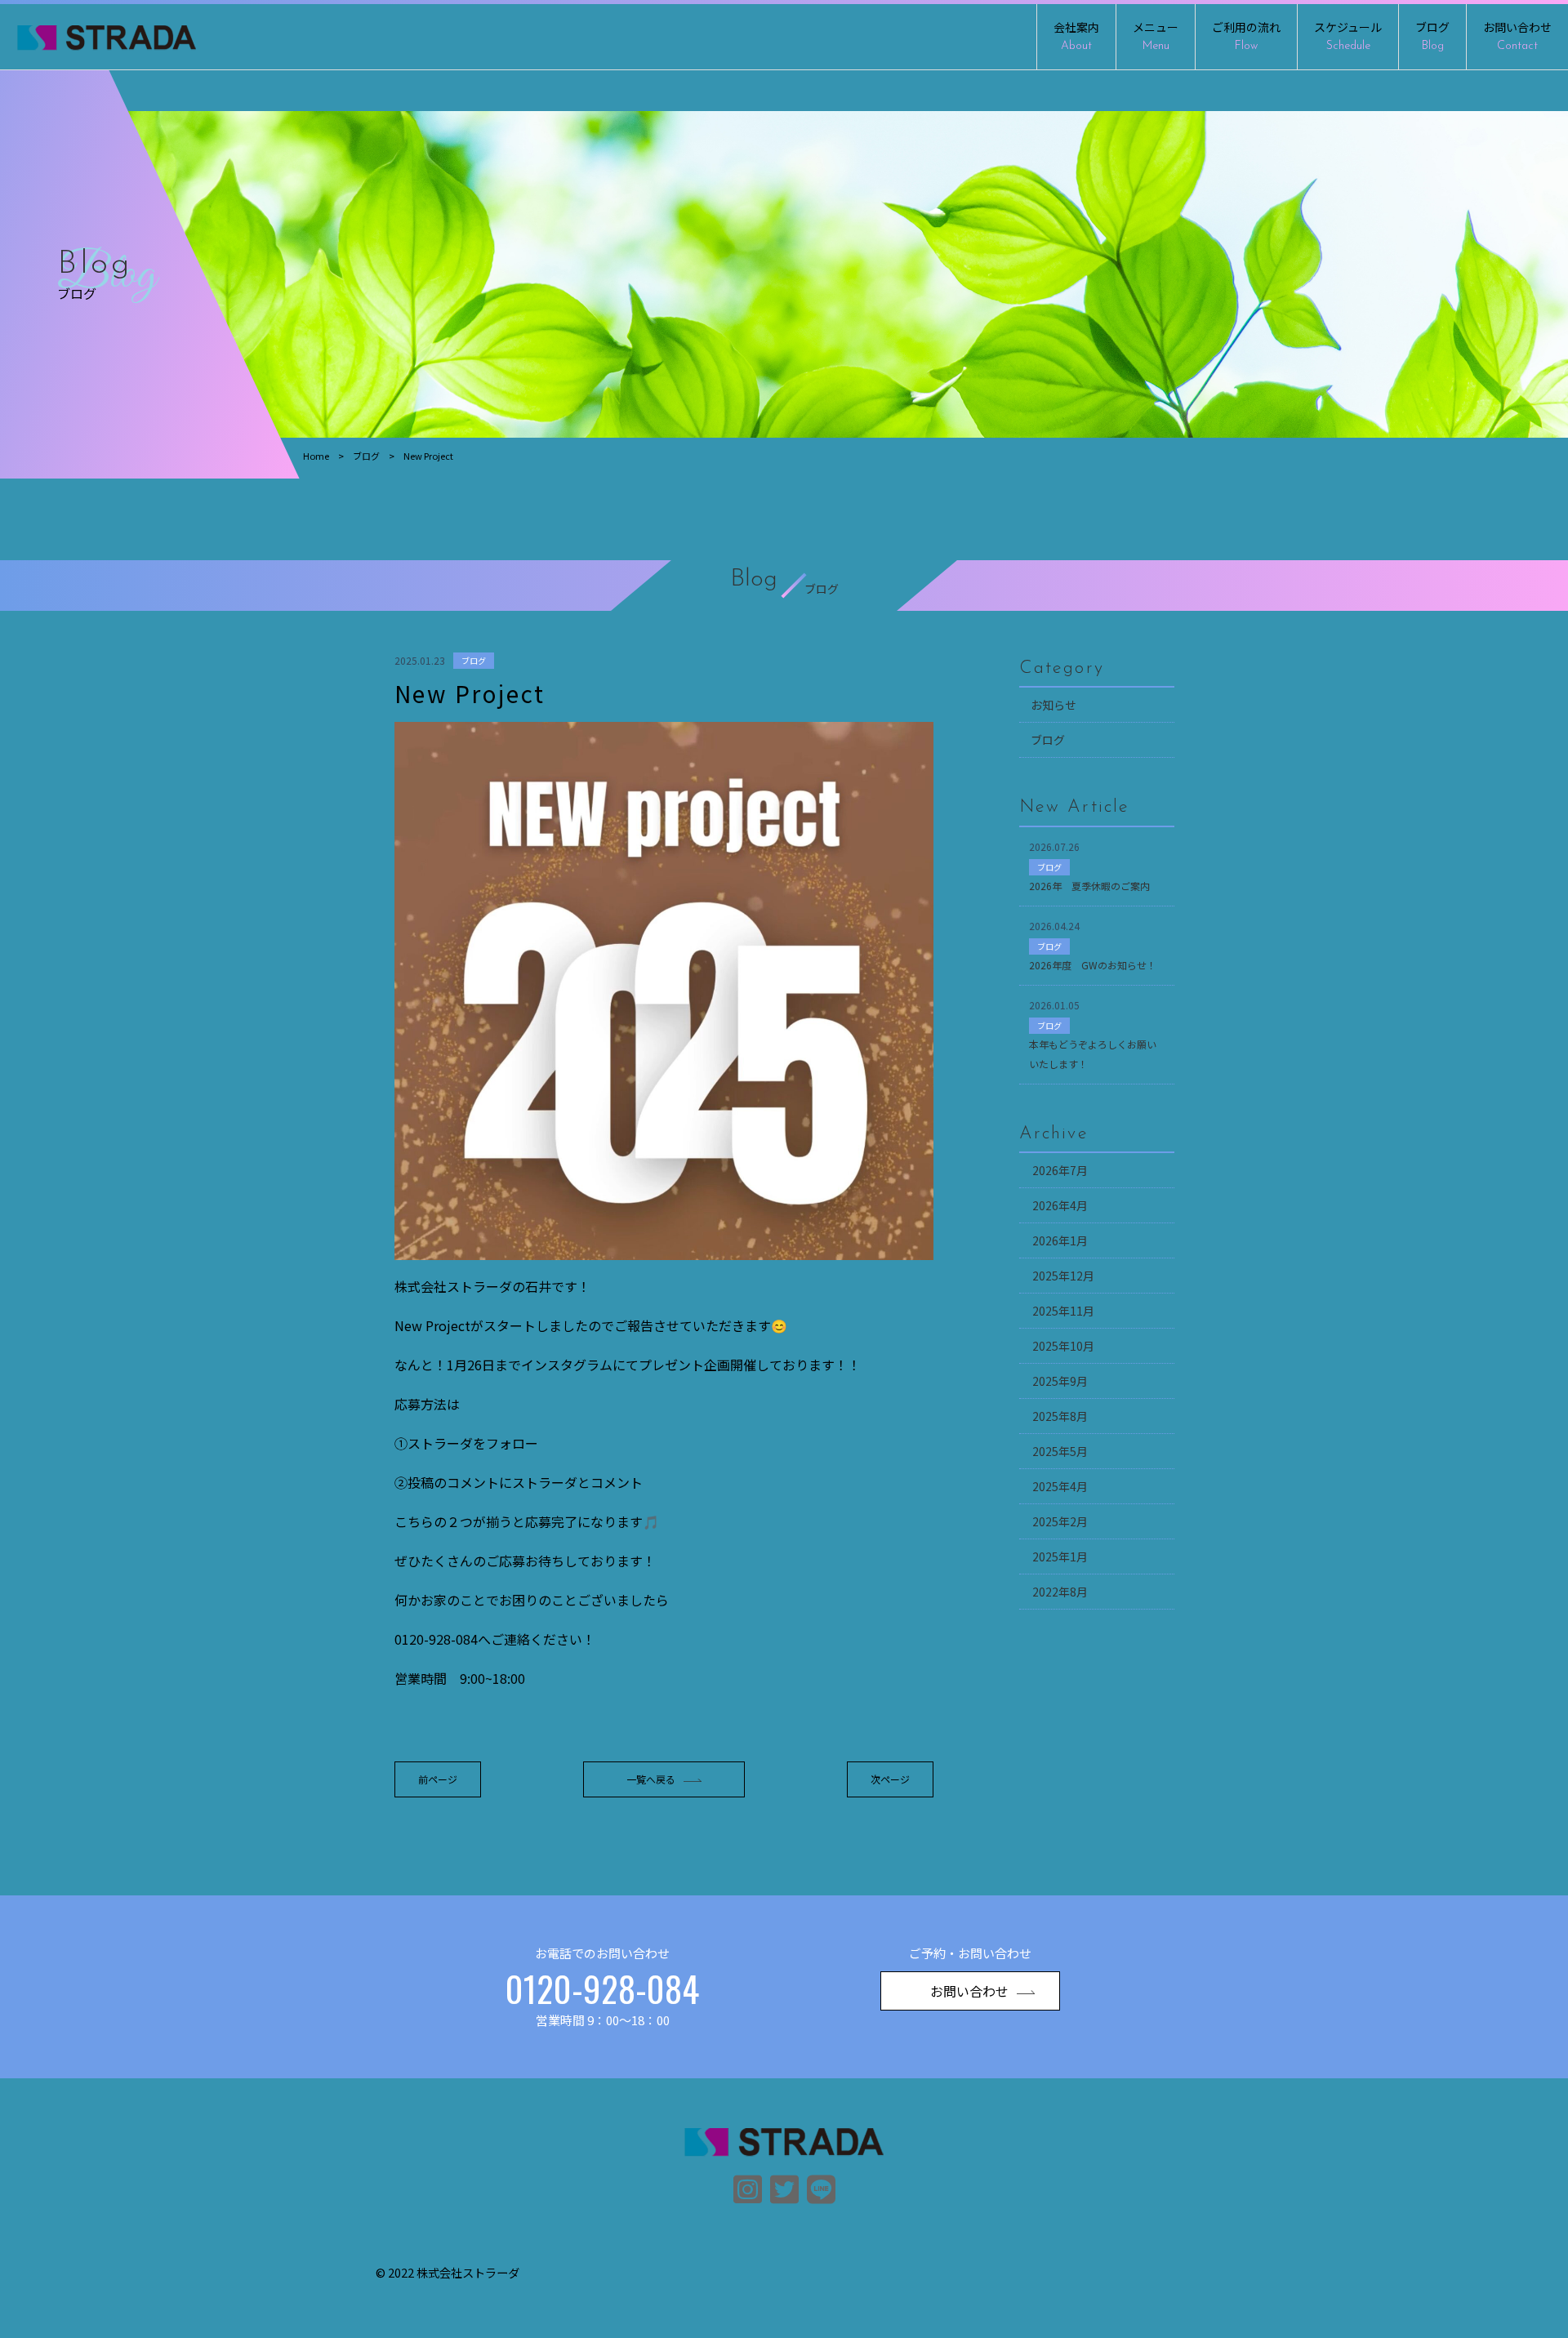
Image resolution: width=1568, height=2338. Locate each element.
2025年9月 (1060, 1381)
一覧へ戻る (651, 1779)
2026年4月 (1060, 1205)
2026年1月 (1060, 1240)
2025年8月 (1060, 1416)
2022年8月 (1060, 1592)
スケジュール (1348, 36)
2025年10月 (1063, 1346)
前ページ (438, 1779)
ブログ (1432, 36)
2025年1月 (1060, 1556)
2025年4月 (1060, 1486)
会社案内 (1076, 36)
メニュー (1156, 36)
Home (316, 456)
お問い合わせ (1517, 36)
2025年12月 (1063, 1276)
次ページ (890, 1779)
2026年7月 (1060, 1170)
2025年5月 (1060, 1451)
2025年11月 (1063, 1311)
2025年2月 (1060, 1521)
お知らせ (1053, 705)
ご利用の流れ (1246, 36)
